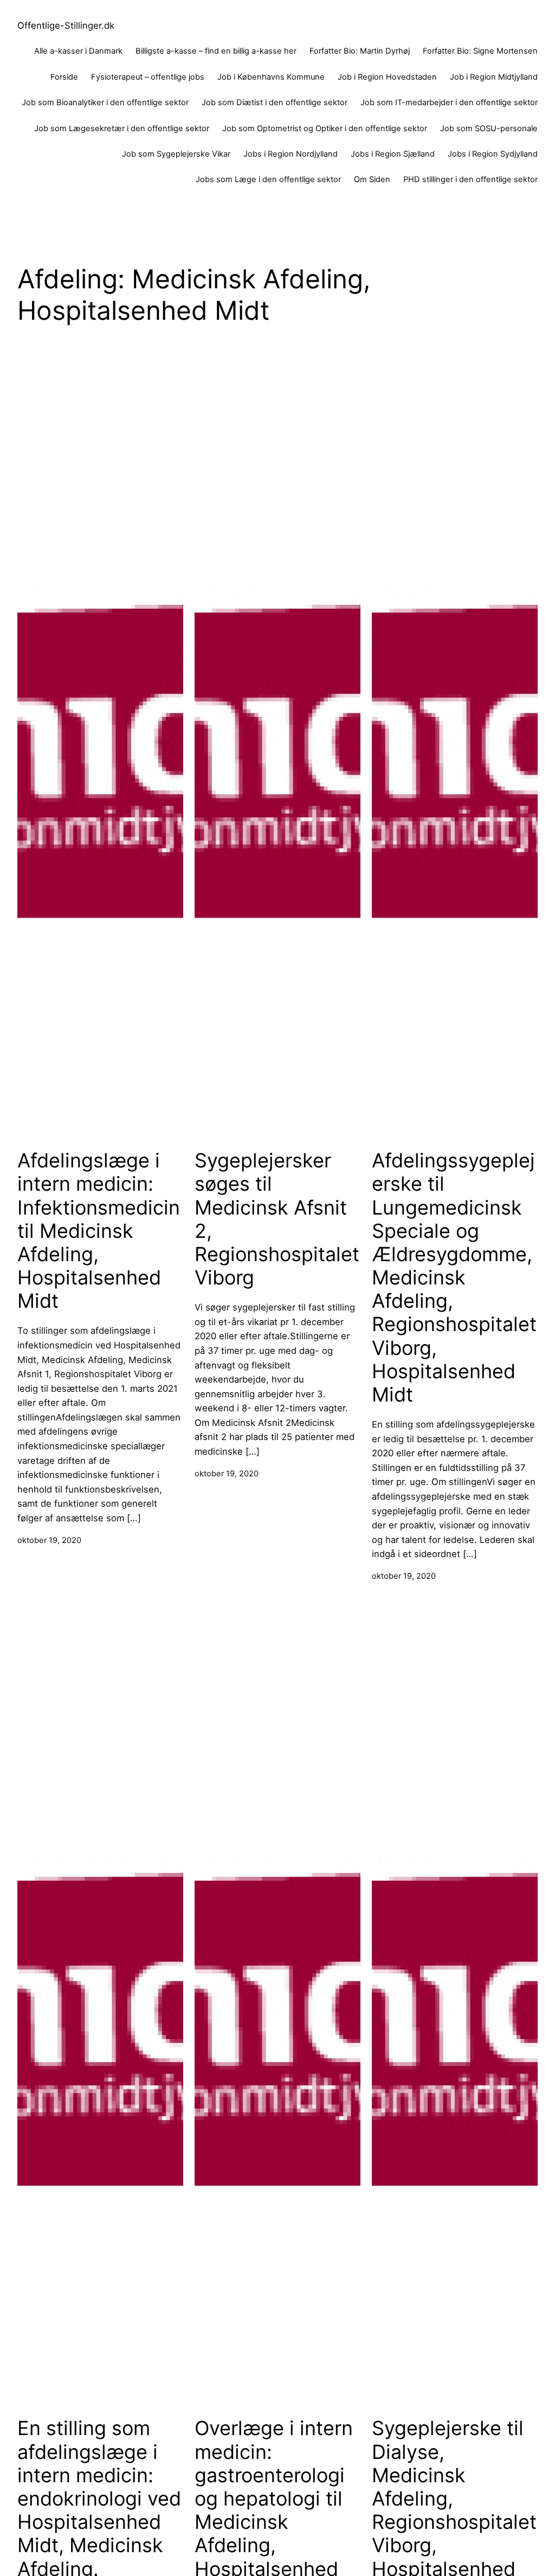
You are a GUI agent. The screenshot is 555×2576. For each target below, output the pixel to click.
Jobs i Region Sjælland (393, 154)
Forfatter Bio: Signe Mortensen (480, 51)
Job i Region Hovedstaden (387, 77)
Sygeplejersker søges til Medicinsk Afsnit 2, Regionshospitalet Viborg (277, 1219)
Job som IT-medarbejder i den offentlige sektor (449, 102)
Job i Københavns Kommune (271, 77)
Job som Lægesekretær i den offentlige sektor (122, 128)
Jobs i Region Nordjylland (291, 154)
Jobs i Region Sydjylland (493, 154)
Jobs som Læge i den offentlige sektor (268, 179)
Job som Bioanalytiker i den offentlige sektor (105, 102)
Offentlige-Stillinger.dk (66, 25)
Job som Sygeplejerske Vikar (176, 154)
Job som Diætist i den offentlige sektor (275, 102)
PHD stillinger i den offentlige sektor (470, 179)
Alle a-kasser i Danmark (78, 51)
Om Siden (372, 179)
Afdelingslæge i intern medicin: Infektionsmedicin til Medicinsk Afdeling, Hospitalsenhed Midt (99, 1231)
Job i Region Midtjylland (494, 77)
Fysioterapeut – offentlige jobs (148, 77)
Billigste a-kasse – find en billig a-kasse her (216, 51)
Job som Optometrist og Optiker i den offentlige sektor (325, 128)
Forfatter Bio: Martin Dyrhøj (360, 51)
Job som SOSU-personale (489, 128)
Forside (64, 77)
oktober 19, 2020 (49, 1540)
